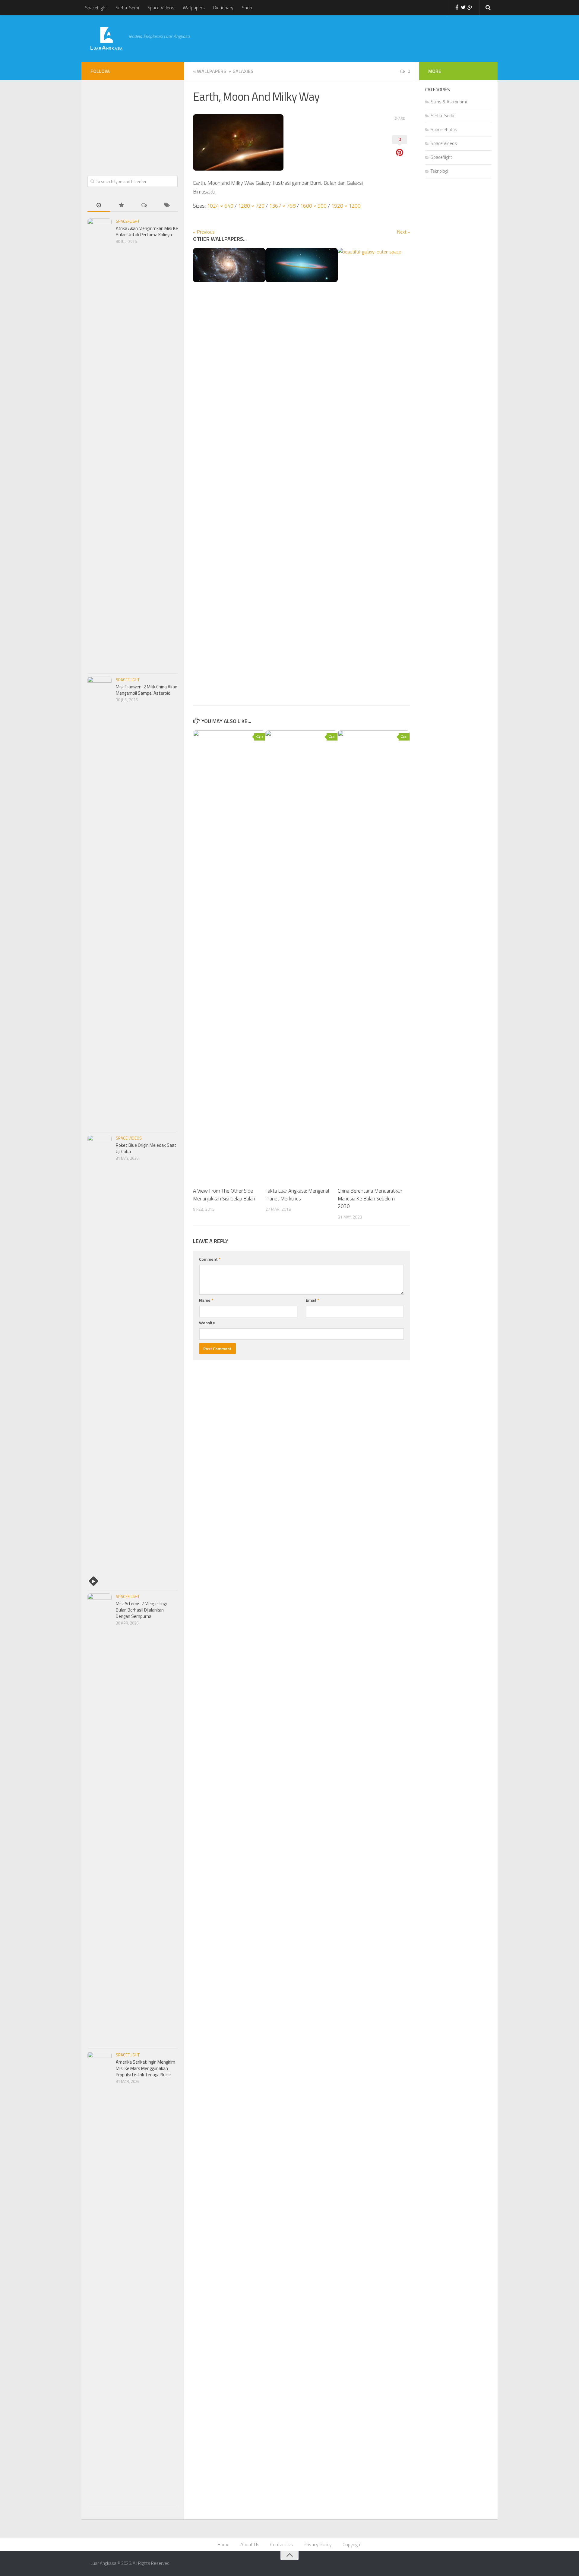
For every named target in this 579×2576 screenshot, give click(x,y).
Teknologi (439, 171)
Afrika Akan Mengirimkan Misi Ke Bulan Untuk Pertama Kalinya (147, 231)
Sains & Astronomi (449, 102)
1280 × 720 (251, 206)
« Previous (204, 232)
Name (206, 1300)
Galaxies (240, 71)
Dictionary (223, 8)
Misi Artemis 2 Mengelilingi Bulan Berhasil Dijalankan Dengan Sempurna (141, 1610)
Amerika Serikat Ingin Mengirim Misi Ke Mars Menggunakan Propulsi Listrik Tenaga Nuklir (146, 2068)
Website (207, 1323)
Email (312, 1300)
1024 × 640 (220, 206)
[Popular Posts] (121, 206)
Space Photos (444, 129)
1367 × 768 (282, 206)
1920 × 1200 (346, 206)
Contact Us (282, 2544)
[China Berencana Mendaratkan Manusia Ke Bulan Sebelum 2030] (374, 956)
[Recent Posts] (99, 206)
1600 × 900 (313, 206)
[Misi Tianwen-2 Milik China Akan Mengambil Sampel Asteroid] (100, 903)
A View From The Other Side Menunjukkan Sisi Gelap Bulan (224, 1195)
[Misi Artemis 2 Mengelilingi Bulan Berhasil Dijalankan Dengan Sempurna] (100, 1820)
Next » (404, 232)
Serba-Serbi (127, 8)
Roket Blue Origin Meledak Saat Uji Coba (146, 1148)
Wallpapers (194, 8)
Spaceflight (96, 8)
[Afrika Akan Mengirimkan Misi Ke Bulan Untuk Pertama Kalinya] (100, 444)
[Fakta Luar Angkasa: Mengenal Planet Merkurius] (301, 956)
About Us (250, 2544)
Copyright (352, 2544)
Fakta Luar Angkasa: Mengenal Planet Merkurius (297, 1195)
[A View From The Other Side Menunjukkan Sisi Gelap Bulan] (229, 956)
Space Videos (161, 8)
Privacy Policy (318, 2544)
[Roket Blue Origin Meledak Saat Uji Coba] (100, 1361)
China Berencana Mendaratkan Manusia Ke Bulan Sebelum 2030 (370, 1198)
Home (223, 2544)
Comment (210, 1259)
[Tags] (167, 206)
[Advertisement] (339, 38)
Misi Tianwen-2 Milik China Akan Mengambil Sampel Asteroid (147, 690)
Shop (247, 8)
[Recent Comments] (144, 206)
